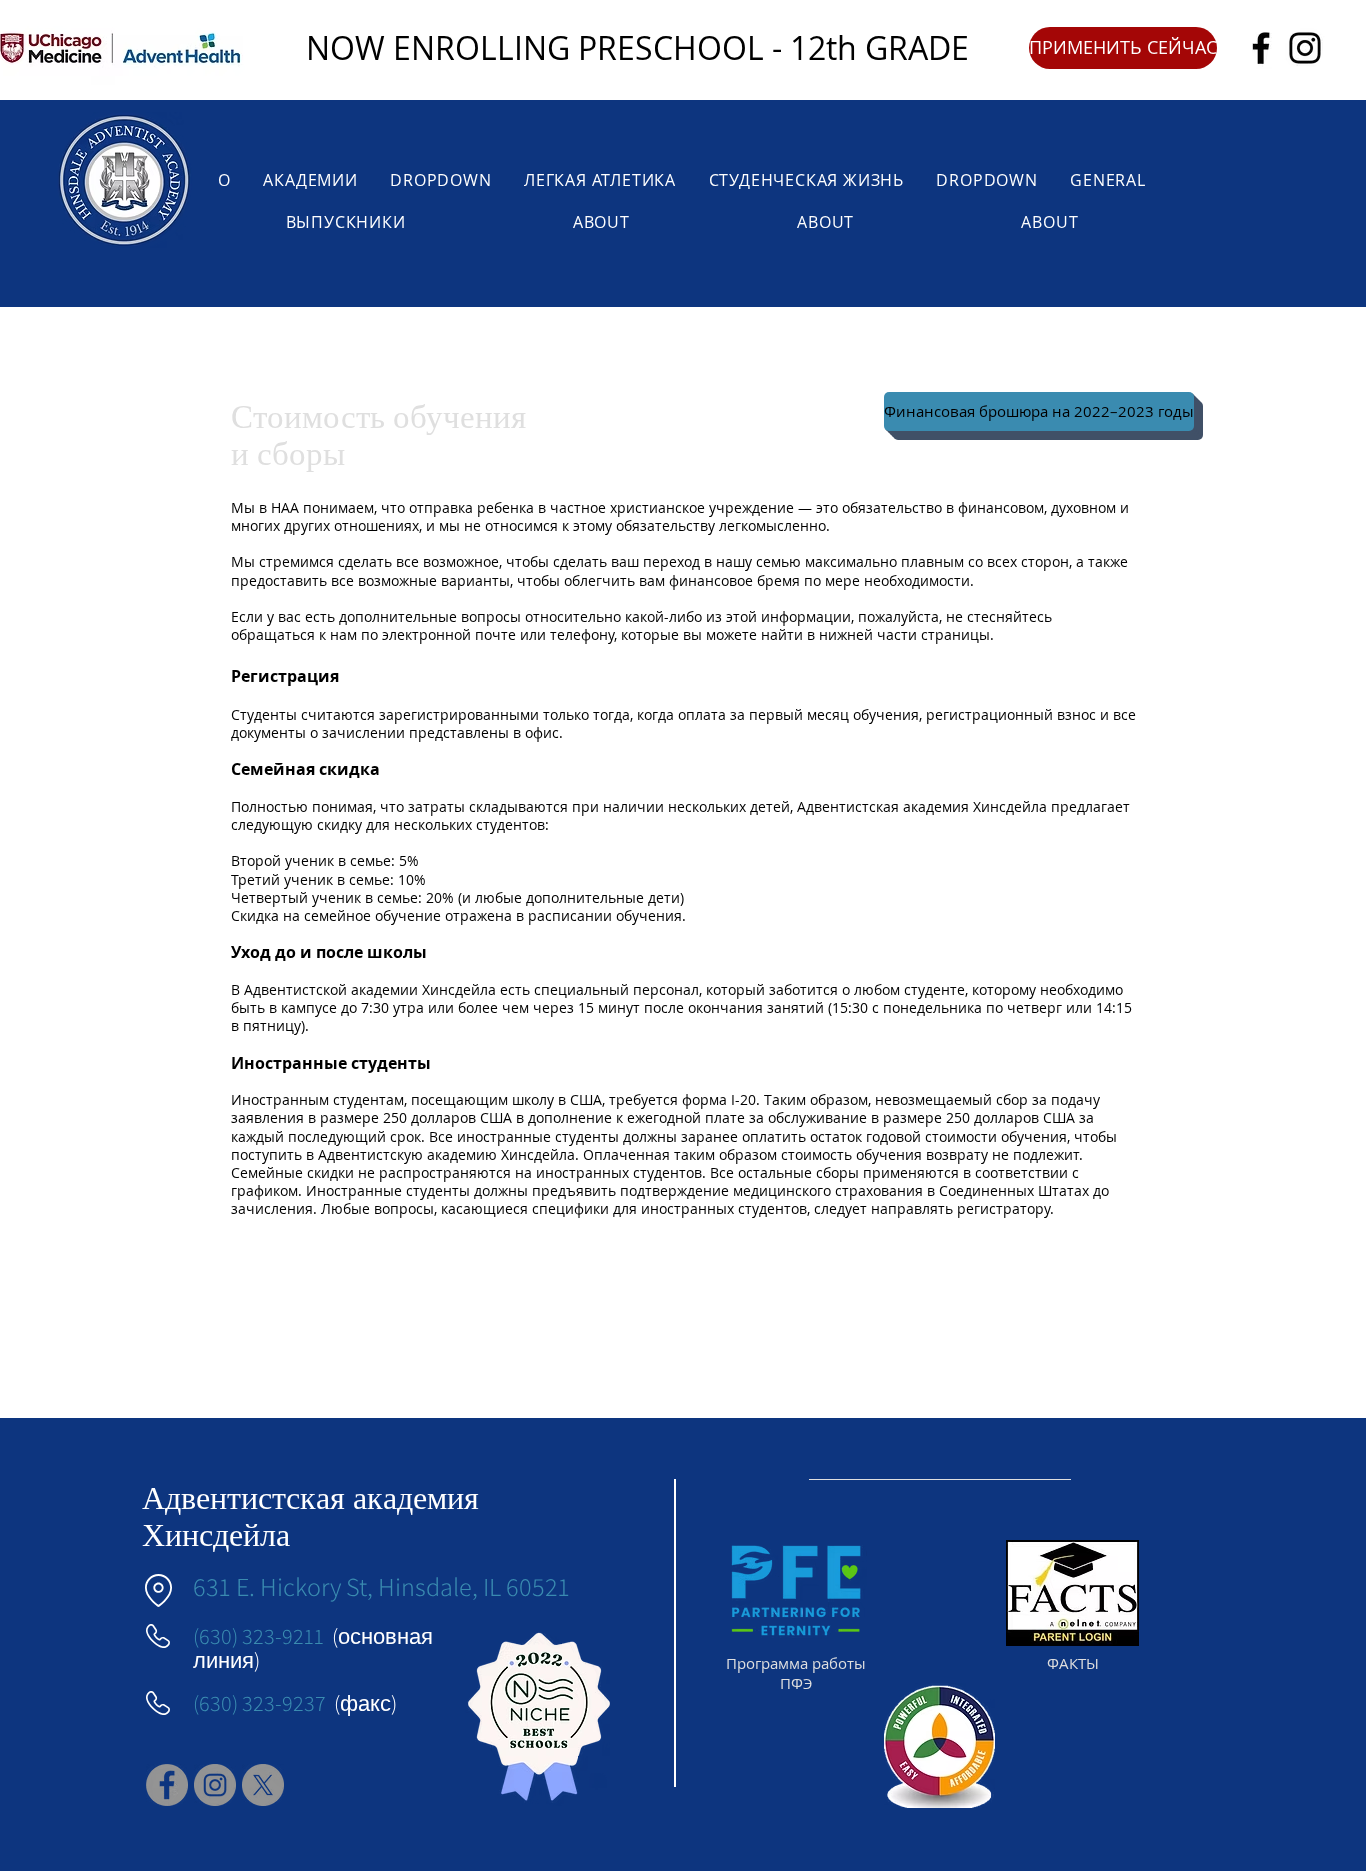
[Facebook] (1261, 48)
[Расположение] (158, 1590)
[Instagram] (1305, 48)
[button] (1123, 48)
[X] (263, 1785)
